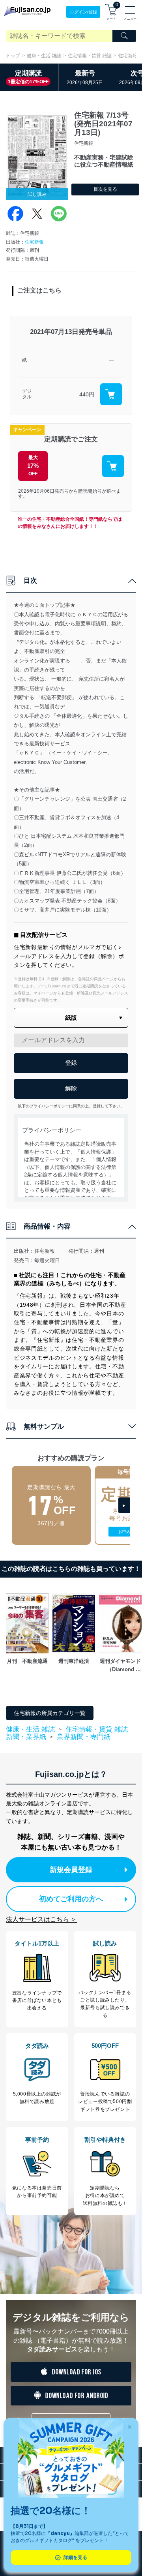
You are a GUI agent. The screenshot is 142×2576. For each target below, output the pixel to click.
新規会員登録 (71, 1870)
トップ (13, 56)
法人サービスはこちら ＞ (41, 1919)
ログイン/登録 (83, 12)
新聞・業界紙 (26, 1737)
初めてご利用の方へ (71, 1899)
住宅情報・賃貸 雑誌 (90, 56)
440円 (87, 394)
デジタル (27, 394)
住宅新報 (34, 242)
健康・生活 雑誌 (44, 56)
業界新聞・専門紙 (84, 1737)
